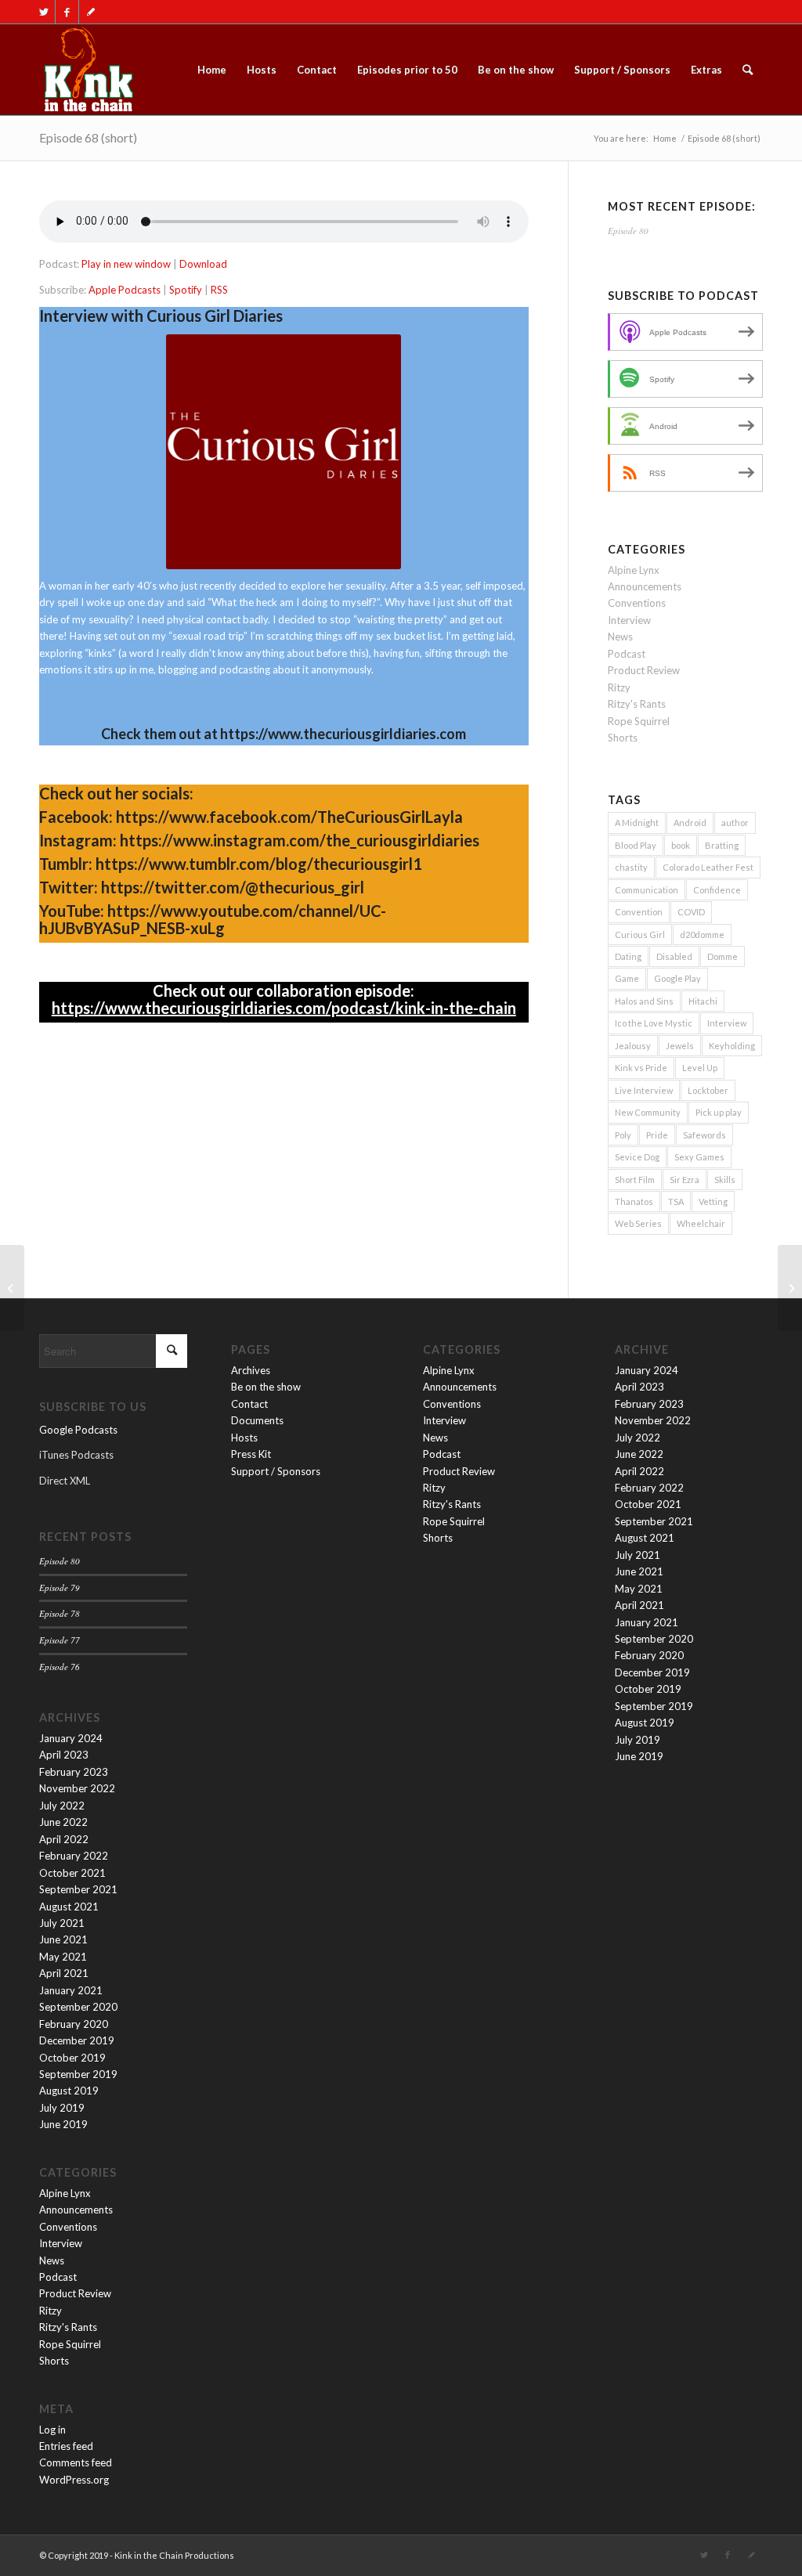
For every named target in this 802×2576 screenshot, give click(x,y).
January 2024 (71, 1738)
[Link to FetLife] (91, 12)
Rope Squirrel (639, 721)
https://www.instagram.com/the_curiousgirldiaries (300, 840)
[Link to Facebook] (67, 12)
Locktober (708, 1090)
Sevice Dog (637, 1157)
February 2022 (74, 1856)
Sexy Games (699, 1157)
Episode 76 (60, 1667)
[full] (88, 70)
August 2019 (69, 2091)
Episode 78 (60, 1613)
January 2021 (71, 1990)
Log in (52, 2430)
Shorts (623, 738)
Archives (251, 1370)
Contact (249, 1404)
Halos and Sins (644, 1001)
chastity (631, 867)
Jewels (680, 1046)
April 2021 (64, 1973)
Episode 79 (60, 1587)
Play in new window (126, 264)
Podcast (627, 654)
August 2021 (69, 1907)
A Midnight (637, 823)
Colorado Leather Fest (708, 867)
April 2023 (64, 1755)
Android (690, 823)
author (735, 823)
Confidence (717, 890)
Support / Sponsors (276, 1471)
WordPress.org (74, 2480)
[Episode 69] (790, 1288)
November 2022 (77, 1788)
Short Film (635, 1180)
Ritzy (619, 687)
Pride (657, 1135)
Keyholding (732, 1046)
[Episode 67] (12, 1288)
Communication (647, 890)
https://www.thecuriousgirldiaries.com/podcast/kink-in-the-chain (284, 1008)
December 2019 (77, 2040)
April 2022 (64, 1839)
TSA (676, 1201)
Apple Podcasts (125, 290)
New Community (648, 1112)
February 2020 (74, 2024)
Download (203, 264)
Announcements (645, 586)
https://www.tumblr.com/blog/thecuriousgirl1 (259, 864)
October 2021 (72, 1873)
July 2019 (62, 2108)
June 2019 (63, 2124)
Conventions (637, 603)
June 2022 (63, 1822)
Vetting (713, 1201)
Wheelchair (701, 1223)
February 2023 (74, 1772)
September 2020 (78, 2007)
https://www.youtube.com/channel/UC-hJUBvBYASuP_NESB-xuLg (213, 919)
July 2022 (62, 1806)
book (681, 845)
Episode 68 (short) (88, 137)
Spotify (186, 290)
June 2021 (63, 1939)
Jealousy (633, 1046)
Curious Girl (640, 934)
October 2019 (72, 2058)
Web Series (638, 1223)
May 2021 (63, 1957)
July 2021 (62, 1923)
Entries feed (66, 2446)
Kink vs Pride (641, 1068)
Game (627, 978)
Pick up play (719, 1112)
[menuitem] (212, 70)
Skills (725, 1180)
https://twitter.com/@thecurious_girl (233, 887)
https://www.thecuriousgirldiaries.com (343, 734)
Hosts (244, 1438)
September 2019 (78, 2074)
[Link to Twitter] (43, 12)
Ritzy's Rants (637, 704)
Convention (639, 912)
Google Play (677, 978)
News (620, 637)
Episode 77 (60, 1640)
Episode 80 (628, 231)
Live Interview (644, 1090)
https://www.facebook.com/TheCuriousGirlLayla (289, 817)
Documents (257, 1420)
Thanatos (634, 1201)
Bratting (722, 845)
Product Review (644, 670)
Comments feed (76, 2462)
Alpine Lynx (634, 570)
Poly (623, 1135)
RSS (219, 290)
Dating (628, 956)
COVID (691, 912)
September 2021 (78, 1889)
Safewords (704, 1135)
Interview (629, 620)
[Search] (748, 70)
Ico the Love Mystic (654, 1023)
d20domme (702, 934)
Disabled (674, 956)
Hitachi (703, 1001)
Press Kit (251, 1454)
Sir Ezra (685, 1180)
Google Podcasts (78, 1430)
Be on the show (266, 1387)
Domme (723, 956)
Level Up (700, 1068)
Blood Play (636, 845)
